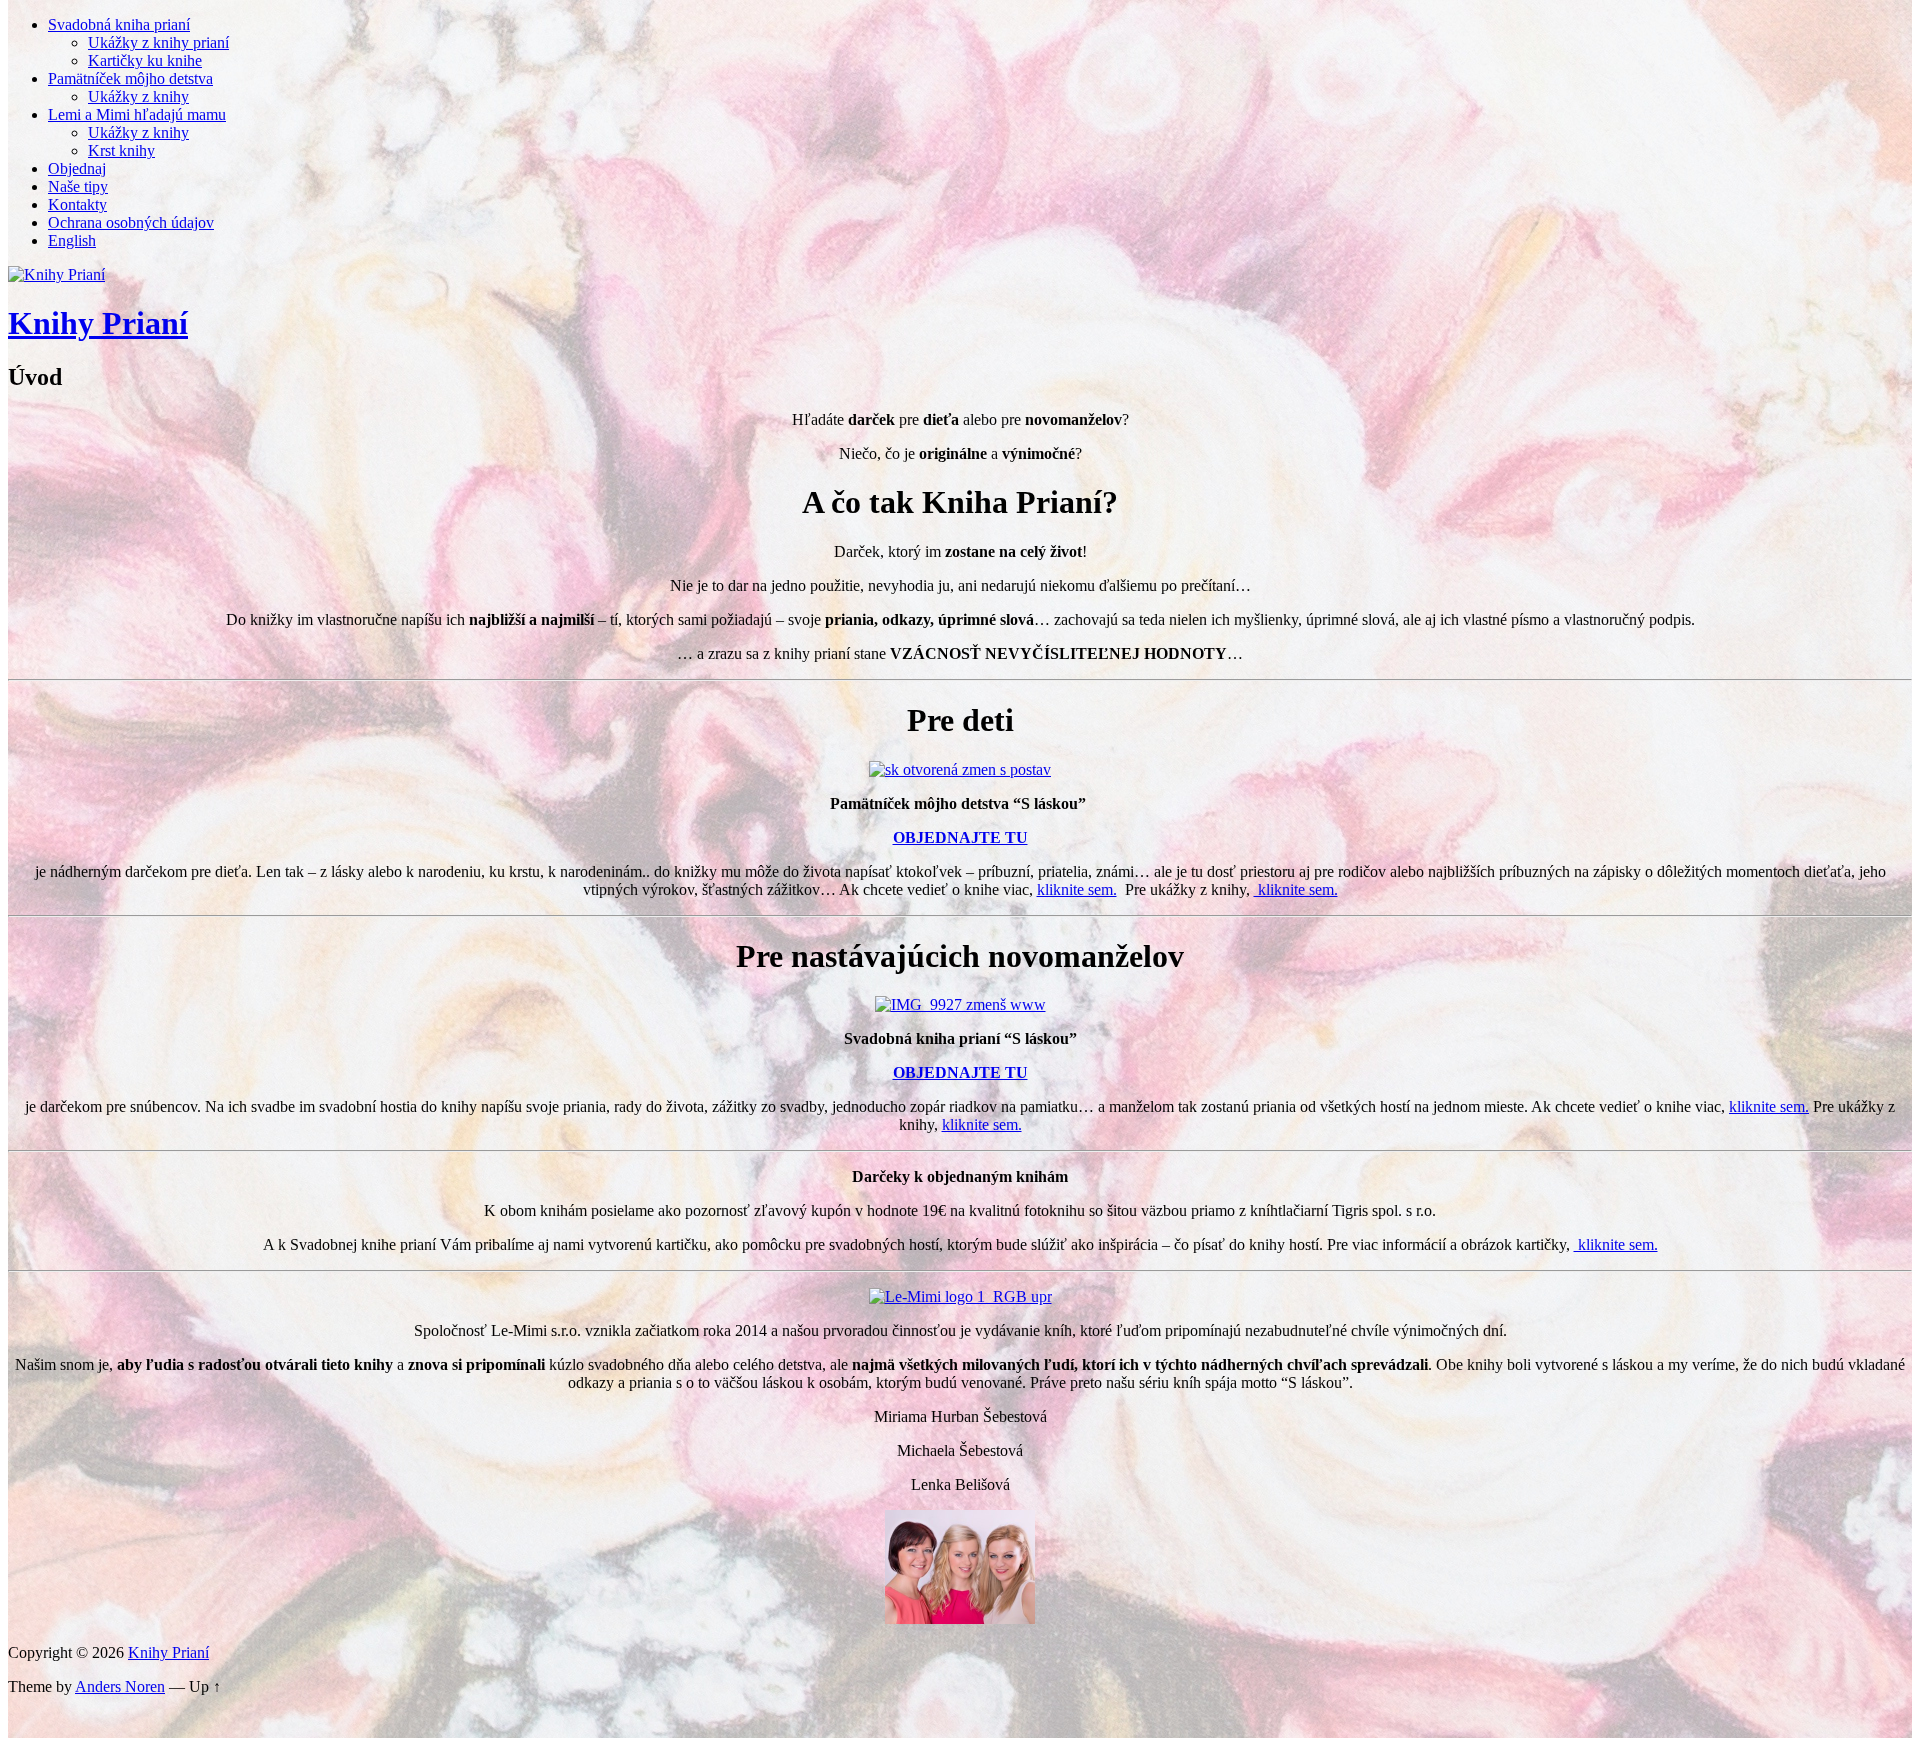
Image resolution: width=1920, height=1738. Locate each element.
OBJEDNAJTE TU (960, 837)
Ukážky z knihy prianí (158, 42)
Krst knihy (121, 150)
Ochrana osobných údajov (131, 222)
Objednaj (77, 168)
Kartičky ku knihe (145, 60)
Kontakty (77, 204)
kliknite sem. (1077, 889)
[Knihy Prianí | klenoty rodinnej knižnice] (56, 274)
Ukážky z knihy (138, 96)
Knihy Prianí (98, 323)
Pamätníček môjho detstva (130, 78)
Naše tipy (78, 186)
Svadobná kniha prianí (119, 24)
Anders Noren (120, 1686)
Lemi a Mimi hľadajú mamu (137, 114)
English (72, 240)
